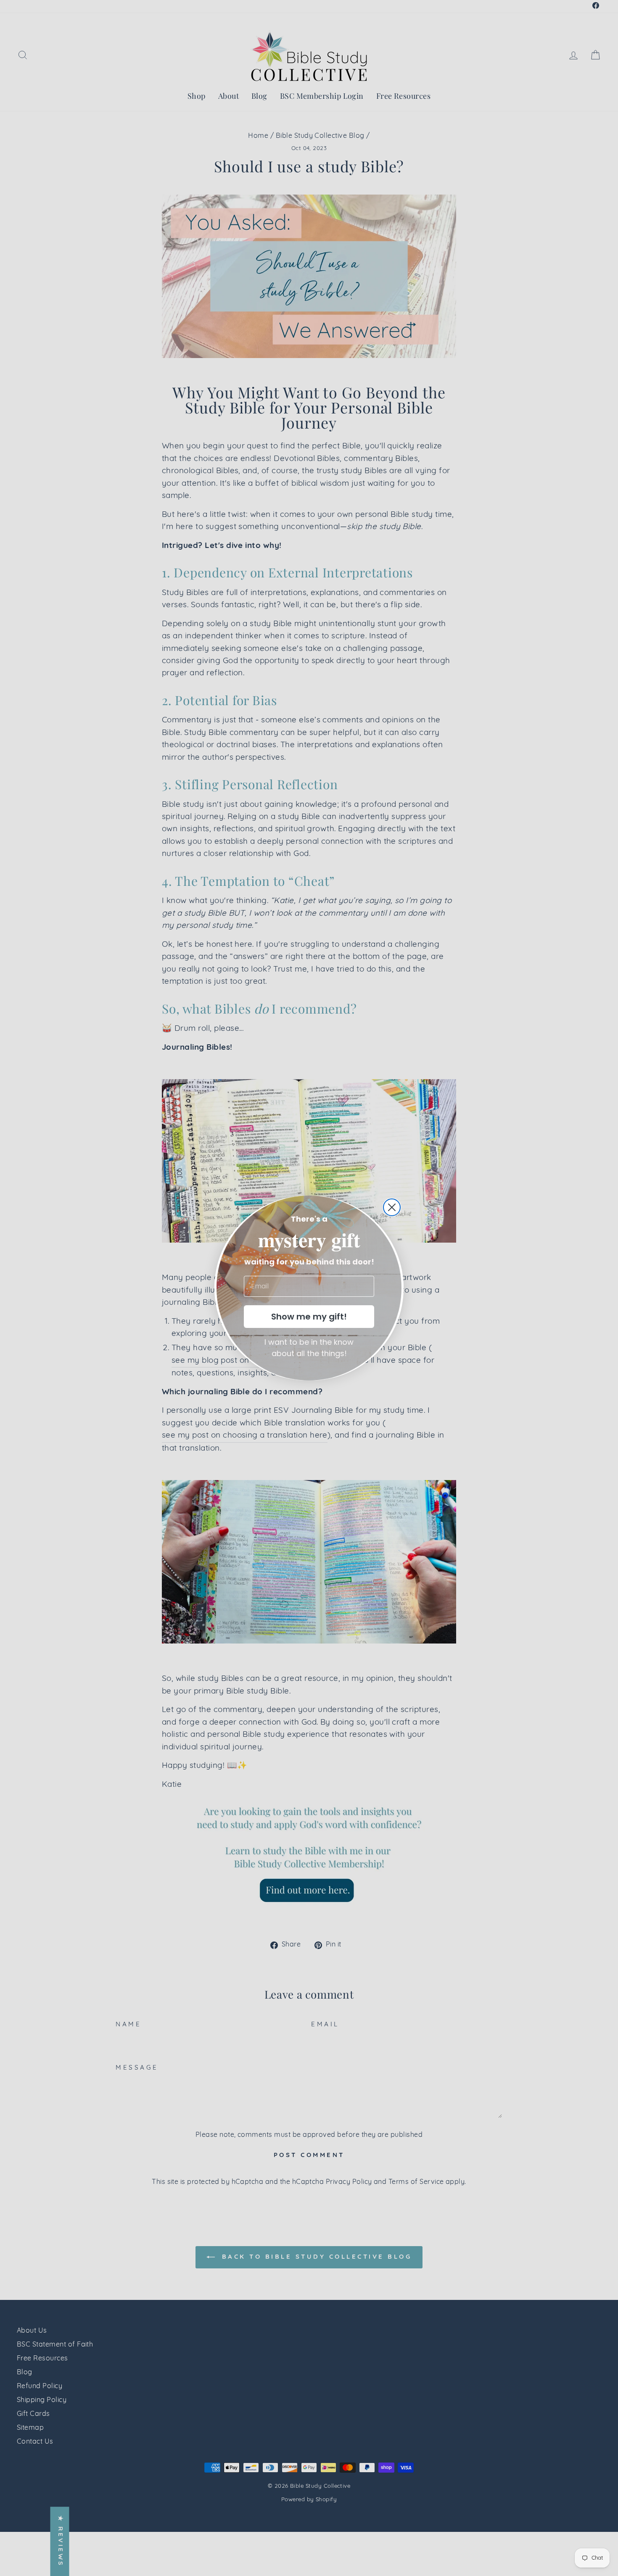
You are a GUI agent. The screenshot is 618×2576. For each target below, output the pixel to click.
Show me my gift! (309, 1317)
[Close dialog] (392, 1207)
